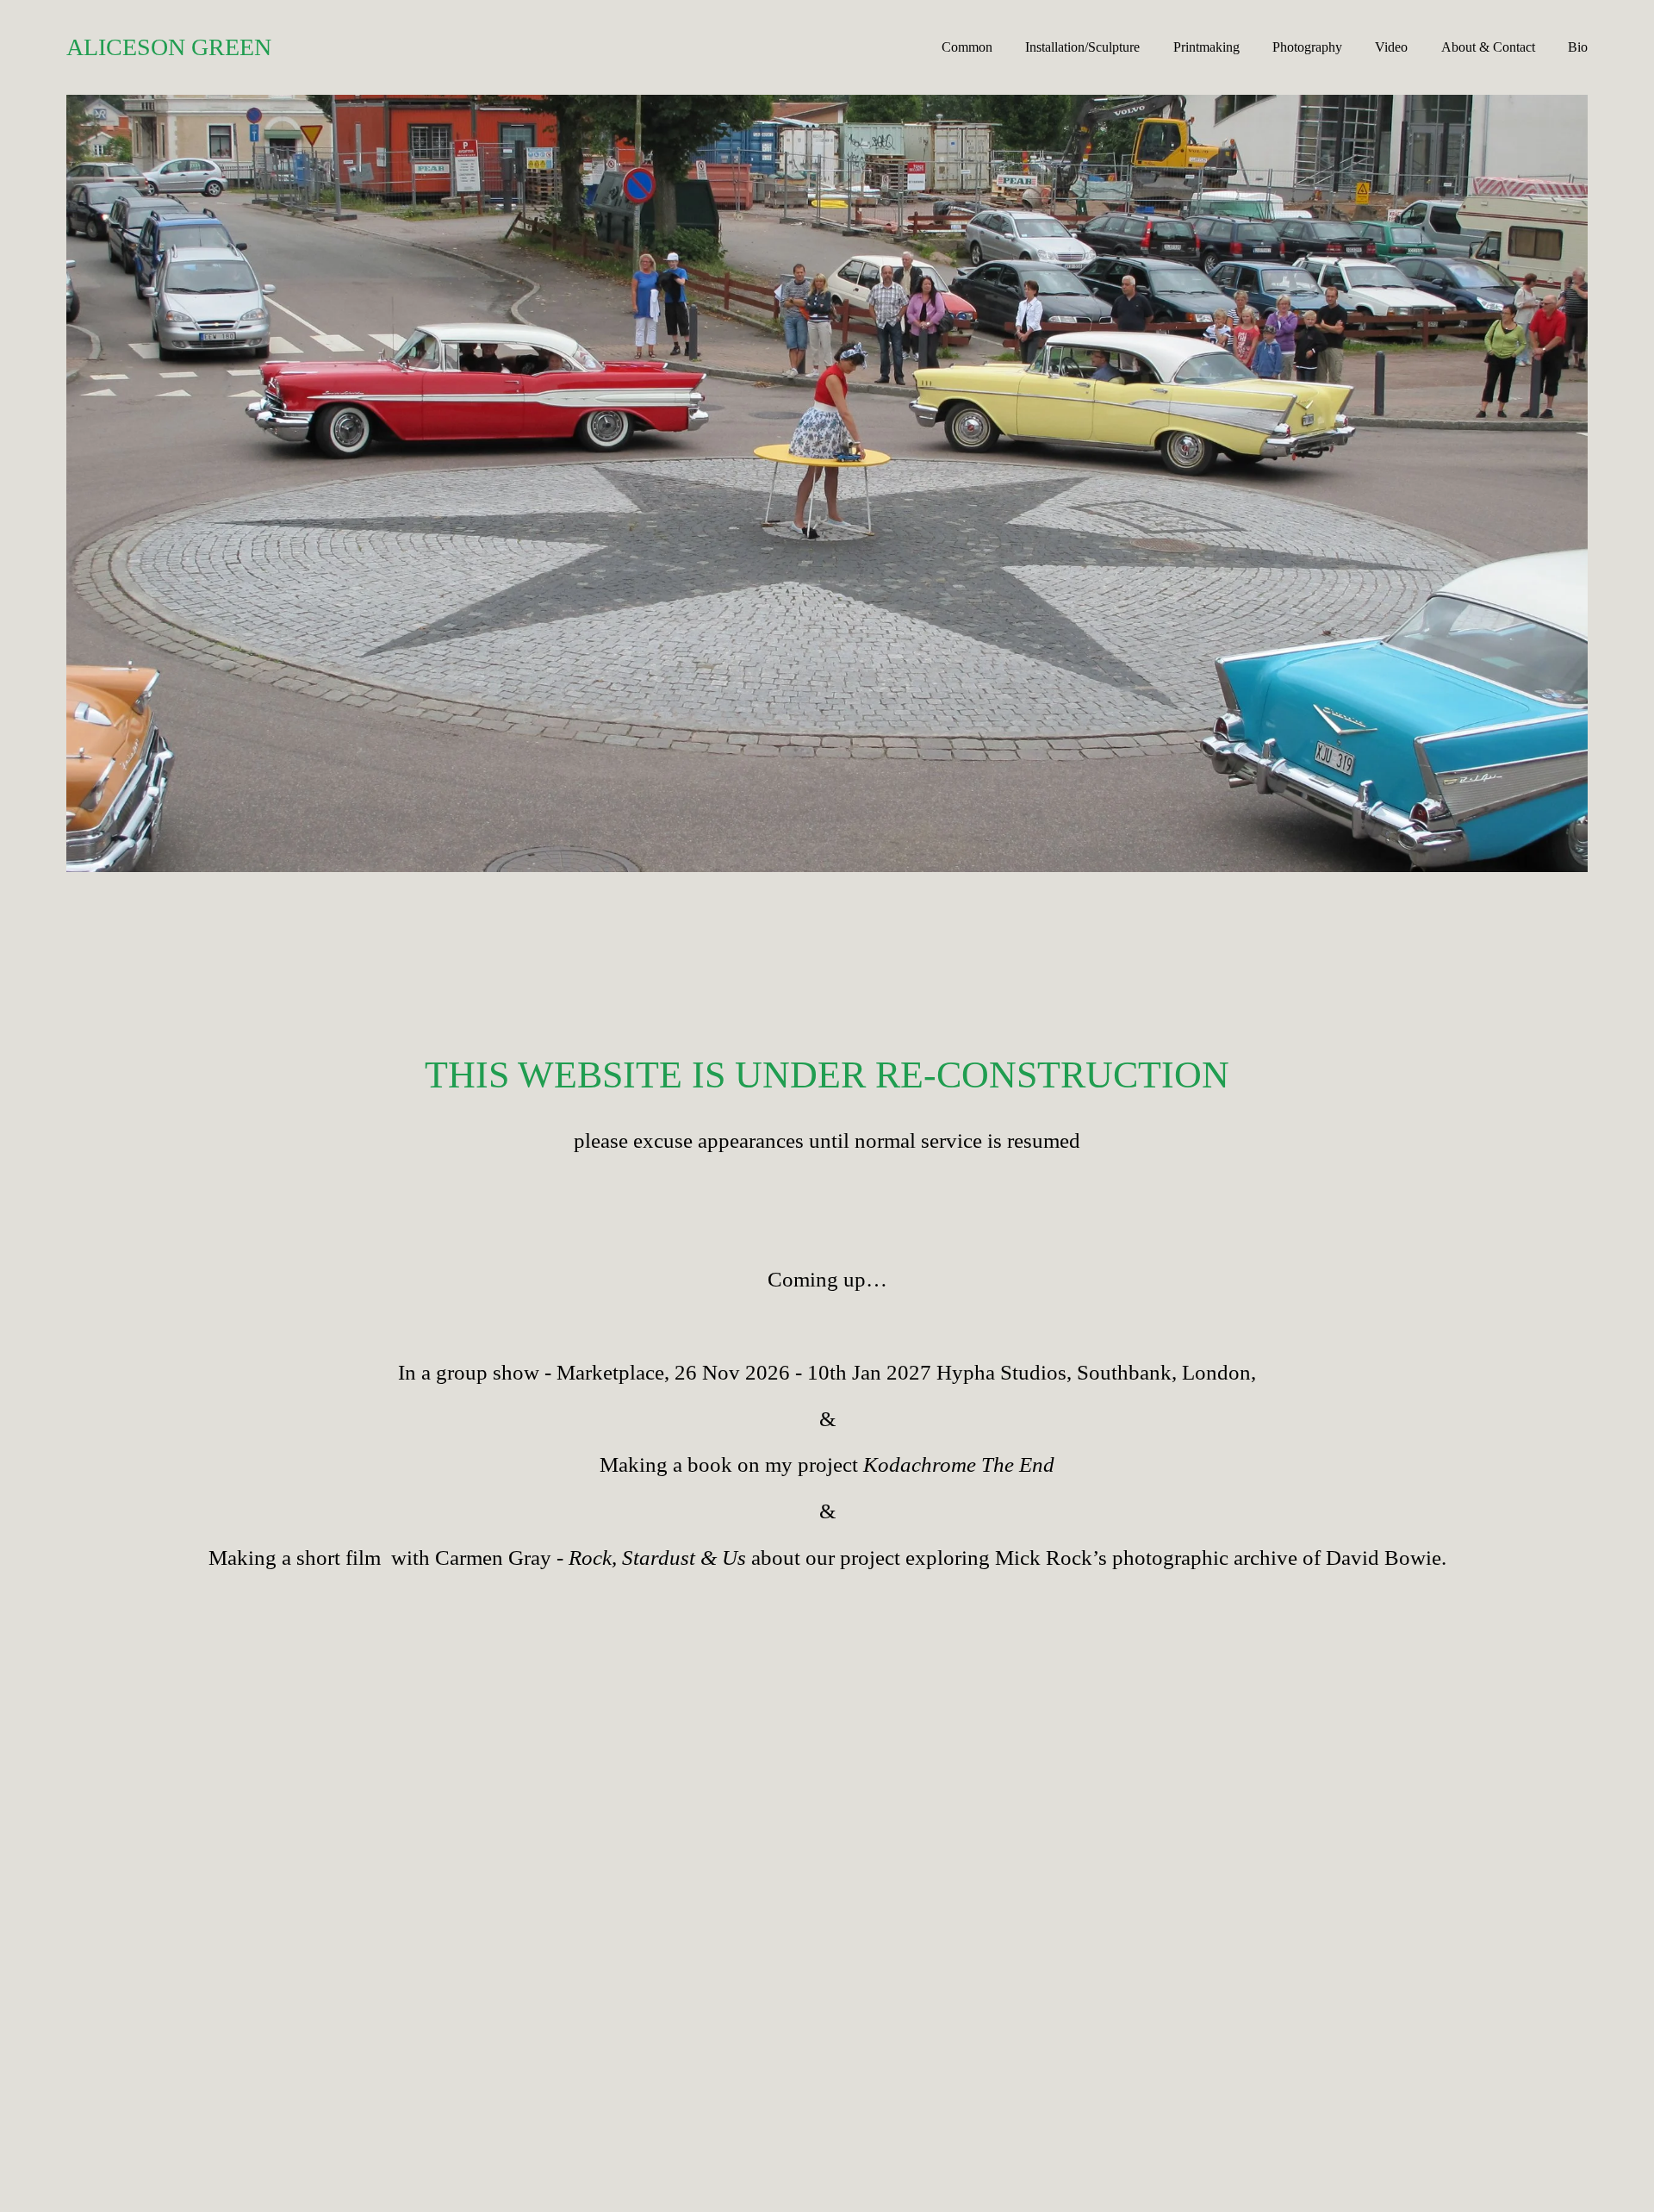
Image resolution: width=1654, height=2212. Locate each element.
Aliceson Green (169, 47)
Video (1391, 47)
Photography (1307, 47)
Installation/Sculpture (1082, 47)
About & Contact (1488, 47)
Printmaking (1206, 47)
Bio (1578, 47)
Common (967, 47)
